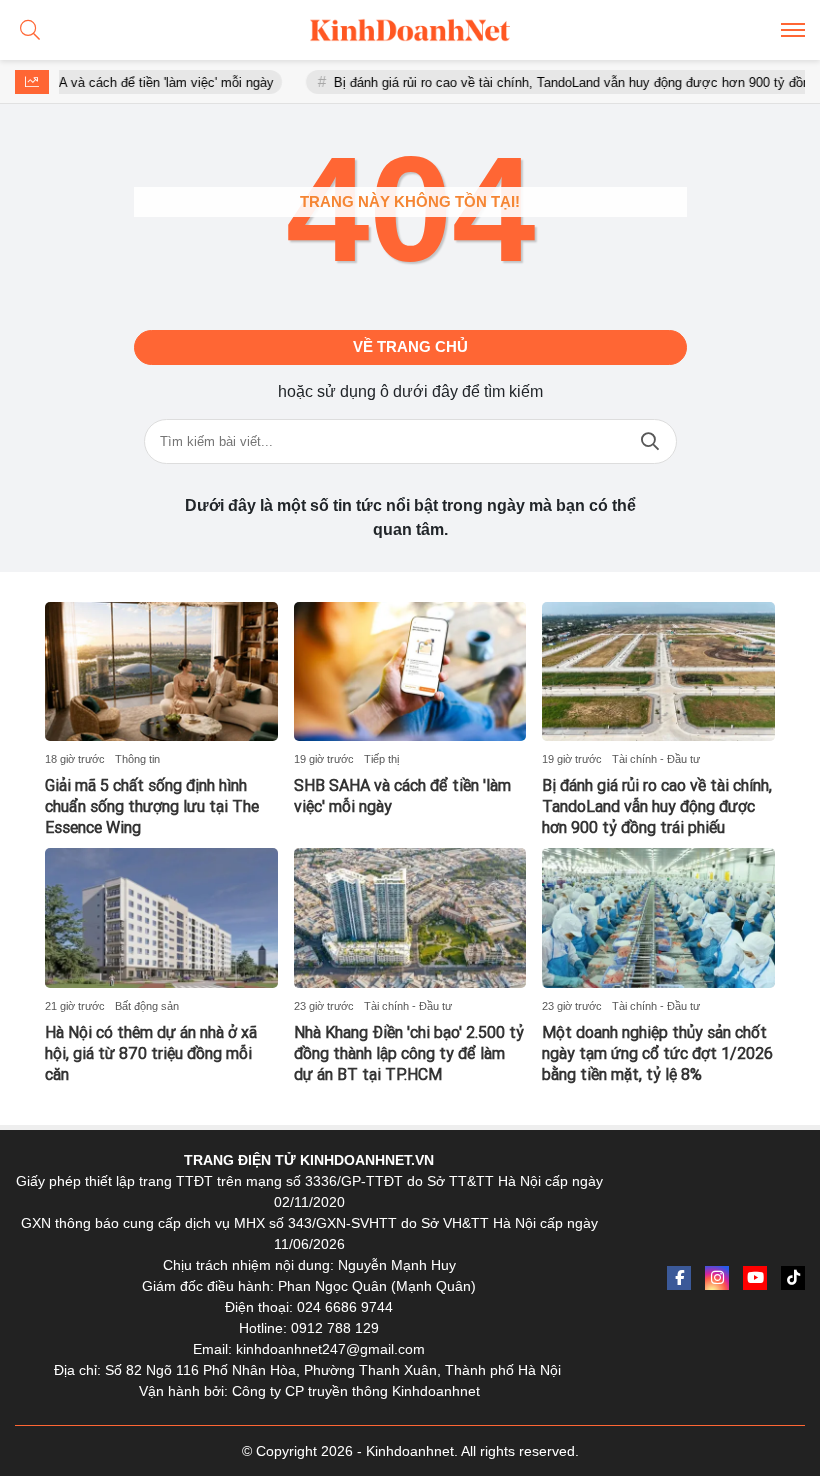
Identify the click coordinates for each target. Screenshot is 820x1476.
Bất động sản (147, 1006)
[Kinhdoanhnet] (410, 30)
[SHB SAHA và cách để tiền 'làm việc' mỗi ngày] (410, 672)
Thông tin (137, 759)
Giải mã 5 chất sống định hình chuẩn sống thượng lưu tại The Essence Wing (152, 806)
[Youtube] (755, 1278)
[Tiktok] (793, 1278)
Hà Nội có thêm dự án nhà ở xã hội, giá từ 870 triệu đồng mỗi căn (151, 1053)
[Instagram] (717, 1278)
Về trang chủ (410, 346)
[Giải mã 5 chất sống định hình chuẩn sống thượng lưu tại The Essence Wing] (161, 672)
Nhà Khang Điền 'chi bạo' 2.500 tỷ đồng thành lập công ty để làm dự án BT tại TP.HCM (409, 1053)
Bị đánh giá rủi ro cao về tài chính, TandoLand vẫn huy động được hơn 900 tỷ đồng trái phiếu (657, 806)
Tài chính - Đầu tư (656, 759)
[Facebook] (679, 1278)
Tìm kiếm (650, 441)
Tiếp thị (381, 759)
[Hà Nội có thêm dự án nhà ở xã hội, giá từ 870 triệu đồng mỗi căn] (161, 918)
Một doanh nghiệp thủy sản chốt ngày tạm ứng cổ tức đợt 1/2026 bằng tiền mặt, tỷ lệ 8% (657, 1053)
